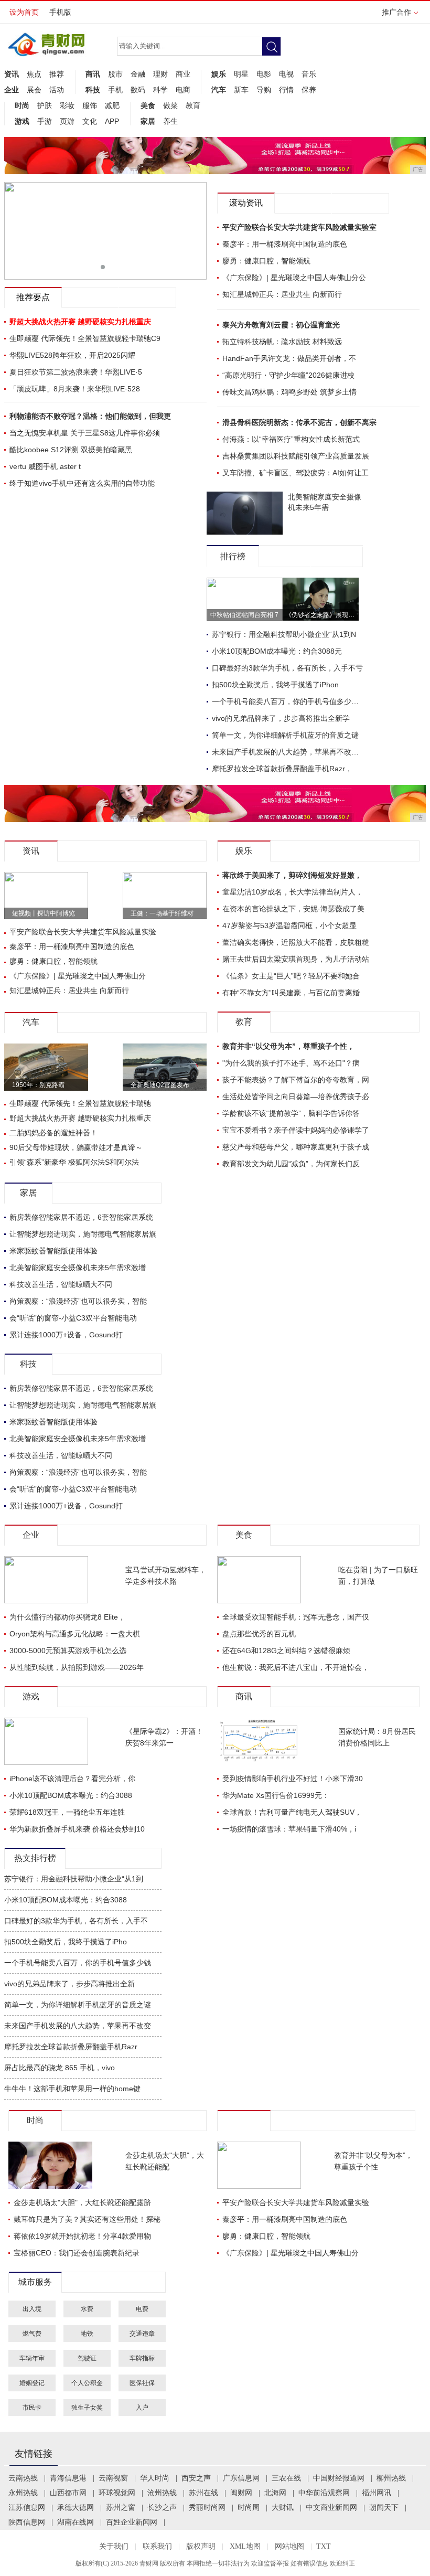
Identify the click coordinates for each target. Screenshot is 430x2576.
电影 (264, 74)
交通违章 (142, 2334)
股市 (115, 74)
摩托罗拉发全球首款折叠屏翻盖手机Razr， (282, 769)
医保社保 (142, 2383)
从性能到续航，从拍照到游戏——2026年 (77, 1667)
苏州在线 (203, 2493)
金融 (138, 74)
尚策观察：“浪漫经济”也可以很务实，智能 (78, 1301)
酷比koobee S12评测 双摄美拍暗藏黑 (71, 450)
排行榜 (233, 556)
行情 (286, 90)
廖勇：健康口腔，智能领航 (266, 261)
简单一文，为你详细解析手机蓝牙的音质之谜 (285, 735)
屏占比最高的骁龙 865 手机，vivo (60, 2068)
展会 (34, 90)
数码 (138, 90)
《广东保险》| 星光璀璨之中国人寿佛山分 (78, 976)
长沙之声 (162, 2508)
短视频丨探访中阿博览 (44, 913)
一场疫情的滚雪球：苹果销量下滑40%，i (289, 1829)
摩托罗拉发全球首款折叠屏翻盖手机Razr (71, 2047)
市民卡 (32, 2408)
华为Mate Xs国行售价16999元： (276, 1795)
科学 (160, 90)
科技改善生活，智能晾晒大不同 (61, 1284)
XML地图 (245, 2546)
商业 (183, 74)
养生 (170, 121)
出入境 (32, 2309)
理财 (160, 74)
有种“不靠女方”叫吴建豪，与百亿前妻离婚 (291, 993)
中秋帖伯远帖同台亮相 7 (244, 615)
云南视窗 (113, 2478)
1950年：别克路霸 (38, 1085)
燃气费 (32, 2334)
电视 (286, 74)
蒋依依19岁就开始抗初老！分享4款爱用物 (82, 2236)
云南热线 (23, 2478)
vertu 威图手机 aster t (45, 466)
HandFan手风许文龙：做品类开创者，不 (289, 358)
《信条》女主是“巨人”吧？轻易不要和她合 (291, 976)
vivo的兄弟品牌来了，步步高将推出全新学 (281, 718)
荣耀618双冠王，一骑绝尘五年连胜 (67, 1812)
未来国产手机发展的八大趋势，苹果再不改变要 (289, 752)
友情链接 (34, 2454)
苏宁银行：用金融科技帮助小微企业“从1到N (284, 634)
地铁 (87, 2334)
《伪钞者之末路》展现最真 (323, 615)
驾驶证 (87, 2358)
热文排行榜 (35, 1858)
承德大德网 (76, 2508)
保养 (309, 90)
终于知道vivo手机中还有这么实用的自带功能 (82, 483)
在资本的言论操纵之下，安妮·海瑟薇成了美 (293, 909)
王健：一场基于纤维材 (162, 913)
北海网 (275, 2493)
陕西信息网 (27, 2522)
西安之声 (196, 2478)
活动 (57, 90)
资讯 (12, 74)
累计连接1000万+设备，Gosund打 (66, 1335)
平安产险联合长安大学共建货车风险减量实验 (83, 932)
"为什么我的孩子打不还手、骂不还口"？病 (291, 1063)
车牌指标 (142, 2358)
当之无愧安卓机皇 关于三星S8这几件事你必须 (85, 433)
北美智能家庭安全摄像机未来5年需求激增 (78, 1268)
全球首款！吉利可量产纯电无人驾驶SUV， (292, 1812)
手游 (45, 121)
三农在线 (286, 2478)
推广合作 (396, 12)
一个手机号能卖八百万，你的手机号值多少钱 (78, 1963)
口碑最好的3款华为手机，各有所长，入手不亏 (287, 668)
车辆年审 (32, 2358)
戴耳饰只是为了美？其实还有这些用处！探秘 (87, 2219)
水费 (87, 2309)
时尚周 (249, 2508)
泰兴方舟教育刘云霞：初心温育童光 (281, 325)
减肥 (112, 105)
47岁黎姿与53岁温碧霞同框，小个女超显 (289, 925)
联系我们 (157, 2546)
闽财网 (241, 2493)
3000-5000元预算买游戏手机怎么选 (68, 1651)
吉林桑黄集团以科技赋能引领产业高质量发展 (296, 456)
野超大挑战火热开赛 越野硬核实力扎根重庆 (80, 1118)
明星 (241, 74)
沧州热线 (162, 2493)
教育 (193, 105)
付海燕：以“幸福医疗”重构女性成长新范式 (291, 439)
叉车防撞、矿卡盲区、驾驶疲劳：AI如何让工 (295, 473)
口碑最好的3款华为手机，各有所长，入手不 (76, 1921)
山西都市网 (68, 2493)
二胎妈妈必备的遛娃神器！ (53, 1133)
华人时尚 (155, 2478)
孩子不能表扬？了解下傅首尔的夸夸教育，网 (296, 1080)
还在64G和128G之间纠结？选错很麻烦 (286, 1651)
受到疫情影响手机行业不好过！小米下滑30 (293, 1779)
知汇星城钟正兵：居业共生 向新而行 (282, 294)
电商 (183, 90)
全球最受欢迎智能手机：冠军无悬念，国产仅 (296, 1617)
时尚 (22, 105)
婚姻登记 (32, 2383)
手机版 (60, 12)
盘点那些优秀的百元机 (259, 1634)
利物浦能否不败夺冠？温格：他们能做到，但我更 (90, 416)
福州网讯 (377, 2493)
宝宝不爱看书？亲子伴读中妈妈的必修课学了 (296, 1130)
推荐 (57, 74)
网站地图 (289, 2546)
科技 (93, 90)
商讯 (93, 74)
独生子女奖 (87, 2408)
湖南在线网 (76, 2522)
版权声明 (201, 2546)
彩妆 (67, 105)
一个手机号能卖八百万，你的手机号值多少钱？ (289, 701)
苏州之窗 (121, 2508)
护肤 (45, 105)
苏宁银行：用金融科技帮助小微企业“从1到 (74, 1879)
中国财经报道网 (339, 2478)
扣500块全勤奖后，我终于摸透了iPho (66, 1942)
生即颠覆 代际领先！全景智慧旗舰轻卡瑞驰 (80, 1103)
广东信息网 (241, 2478)
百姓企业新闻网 (132, 2522)
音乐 (309, 74)
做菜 (170, 105)
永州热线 (23, 2493)
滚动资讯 (246, 203)
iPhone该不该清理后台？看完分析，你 (72, 1779)
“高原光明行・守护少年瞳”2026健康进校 (288, 375)
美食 (148, 105)
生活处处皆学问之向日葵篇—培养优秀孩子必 (296, 1097)
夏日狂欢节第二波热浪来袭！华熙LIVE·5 (76, 372)
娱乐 (219, 74)
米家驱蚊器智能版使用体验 (53, 1251)
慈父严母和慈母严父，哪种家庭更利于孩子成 (296, 1147)
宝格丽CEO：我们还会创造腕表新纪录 (77, 2253)
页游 (67, 121)
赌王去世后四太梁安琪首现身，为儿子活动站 (296, 959)
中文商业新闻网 (331, 2508)
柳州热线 (391, 2478)
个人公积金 (87, 2383)
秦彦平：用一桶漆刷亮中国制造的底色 (285, 244)
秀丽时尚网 (207, 2508)
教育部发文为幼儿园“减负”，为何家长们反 (291, 1164)
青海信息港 (68, 2478)
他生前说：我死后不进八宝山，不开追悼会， (296, 1667)
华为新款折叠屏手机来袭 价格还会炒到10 (77, 1829)
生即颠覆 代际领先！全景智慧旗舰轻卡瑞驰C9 (85, 338)
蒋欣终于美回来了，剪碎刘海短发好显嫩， (292, 875)
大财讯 (283, 2508)
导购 (264, 90)
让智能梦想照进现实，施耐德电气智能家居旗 (83, 1234)
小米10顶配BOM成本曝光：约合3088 (71, 1795)
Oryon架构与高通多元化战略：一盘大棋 (75, 1634)
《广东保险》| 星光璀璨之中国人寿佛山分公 (294, 278)
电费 (142, 2309)
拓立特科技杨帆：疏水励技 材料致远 (282, 342)
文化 (90, 121)
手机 (115, 90)
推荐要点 (33, 297)
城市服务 (35, 2282)
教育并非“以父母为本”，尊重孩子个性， (288, 1046)
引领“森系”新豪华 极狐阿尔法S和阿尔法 (74, 1162)
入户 (142, 2408)
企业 (12, 90)
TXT (324, 2546)
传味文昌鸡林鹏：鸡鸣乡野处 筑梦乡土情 (289, 392)
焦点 (34, 74)
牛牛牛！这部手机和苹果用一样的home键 (72, 2089)
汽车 (219, 90)
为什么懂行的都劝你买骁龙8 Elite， (67, 1617)
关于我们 (114, 2546)
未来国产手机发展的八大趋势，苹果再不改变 (78, 2026)
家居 (148, 121)
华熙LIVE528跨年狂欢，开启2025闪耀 (72, 355)
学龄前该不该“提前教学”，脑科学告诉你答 (291, 1113)
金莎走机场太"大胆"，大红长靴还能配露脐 (82, 2202)
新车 (241, 90)
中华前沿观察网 (324, 2493)
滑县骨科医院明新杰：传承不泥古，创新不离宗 (299, 422)
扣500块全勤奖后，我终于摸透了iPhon (275, 685)
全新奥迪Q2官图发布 (160, 1085)
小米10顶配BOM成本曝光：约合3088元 (277, 651)
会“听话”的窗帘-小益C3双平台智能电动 (73, 1318)
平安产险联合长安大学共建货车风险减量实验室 (299, 227)
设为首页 (24, 12)
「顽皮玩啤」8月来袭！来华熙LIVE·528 (75, 389)
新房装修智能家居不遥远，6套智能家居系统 (81, 1217)
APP (112, 121)
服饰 (90, 105)
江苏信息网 (27, 2508)
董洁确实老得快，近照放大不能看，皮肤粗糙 (296, 942)
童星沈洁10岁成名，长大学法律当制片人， (293, 892)
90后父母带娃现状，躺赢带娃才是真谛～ (76, 1147)
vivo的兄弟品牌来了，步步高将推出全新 (69, 1984)
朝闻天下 (384, 2508)
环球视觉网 (117, 2493)
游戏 (22, 121)
